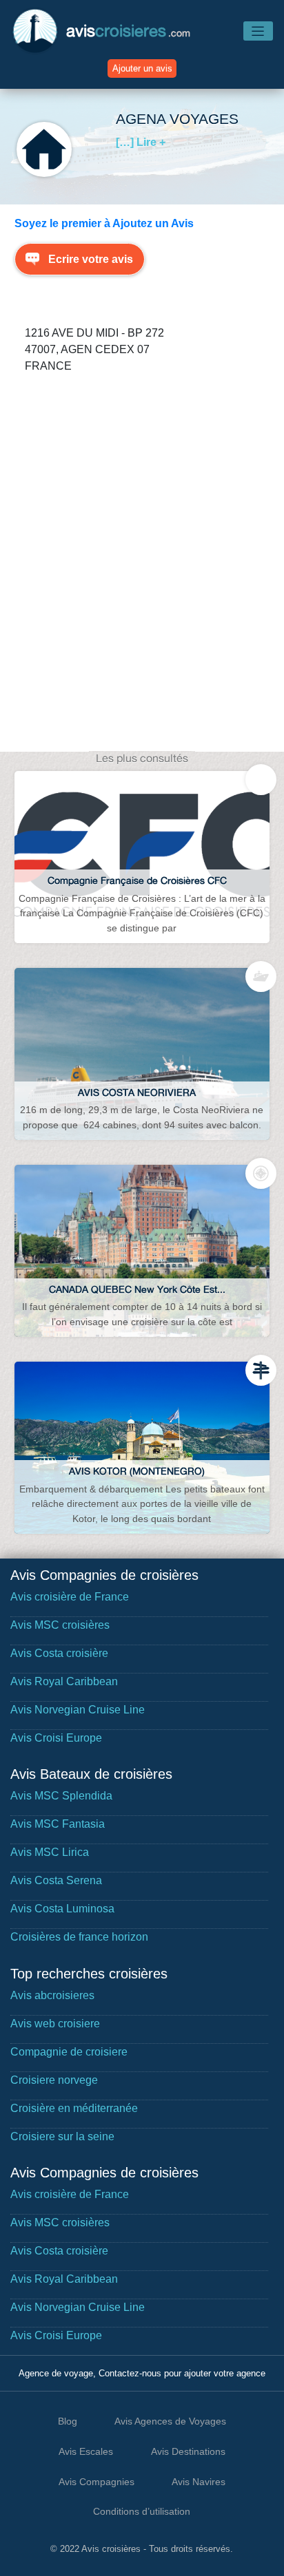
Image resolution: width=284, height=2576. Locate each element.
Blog (68, 2421)
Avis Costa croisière (59, 1653)
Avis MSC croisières (60, 1625)
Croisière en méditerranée (74, 2108)
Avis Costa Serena (56, 1880)
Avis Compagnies (97, 2482)
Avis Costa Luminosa (62, 1909)
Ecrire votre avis (91, 259)
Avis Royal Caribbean (64, 1681)
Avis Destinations (188, 2451)
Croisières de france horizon (79, 1937)
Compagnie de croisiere (69, 2052)
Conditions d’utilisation (142, 2511)
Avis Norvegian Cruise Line (78, 1710)
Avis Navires (199, 2482)
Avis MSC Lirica (50, 1852)
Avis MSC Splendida (61, 1796)
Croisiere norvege (54, 2080)
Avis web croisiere (55, 2024)
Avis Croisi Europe (56, 1738)
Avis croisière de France (70, 1597)
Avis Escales (86, 2451)
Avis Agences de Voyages (170, 2421)
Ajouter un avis (142, 68)
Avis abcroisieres (52, 1995)
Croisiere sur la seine (62, 2136)
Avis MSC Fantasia (58, 1824)
